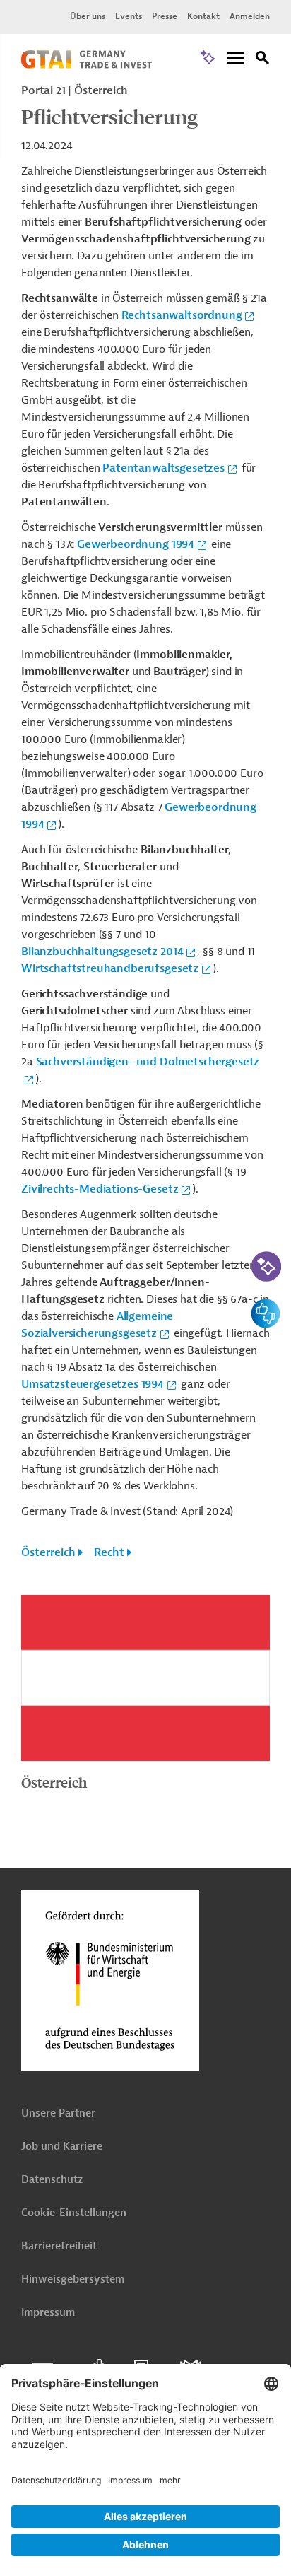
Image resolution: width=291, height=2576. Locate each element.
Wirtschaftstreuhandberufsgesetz (110, 968)
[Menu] (236, 59)
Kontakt (203, 16)
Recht (109, 1552)
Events (129, 16)
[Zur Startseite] (87, 65)
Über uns (88, 16)
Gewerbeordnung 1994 (136, 544)
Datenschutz (52, 2180)
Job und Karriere (62, 2147)
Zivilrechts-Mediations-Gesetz (100, 1189)
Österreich (48, 1552)
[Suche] (263, 60)
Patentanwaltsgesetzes (164, 468)
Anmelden (250, 16)
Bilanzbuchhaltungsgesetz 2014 (102, 952)
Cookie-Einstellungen (74, 2213)
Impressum (48, 2313)
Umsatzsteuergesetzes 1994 (93, 1384)
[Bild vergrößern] (145, 1678)
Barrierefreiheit (59, 2246)
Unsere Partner (58, 2113)
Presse (165, 16)
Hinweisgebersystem (73, 2279)
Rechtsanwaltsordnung (182, 315)
